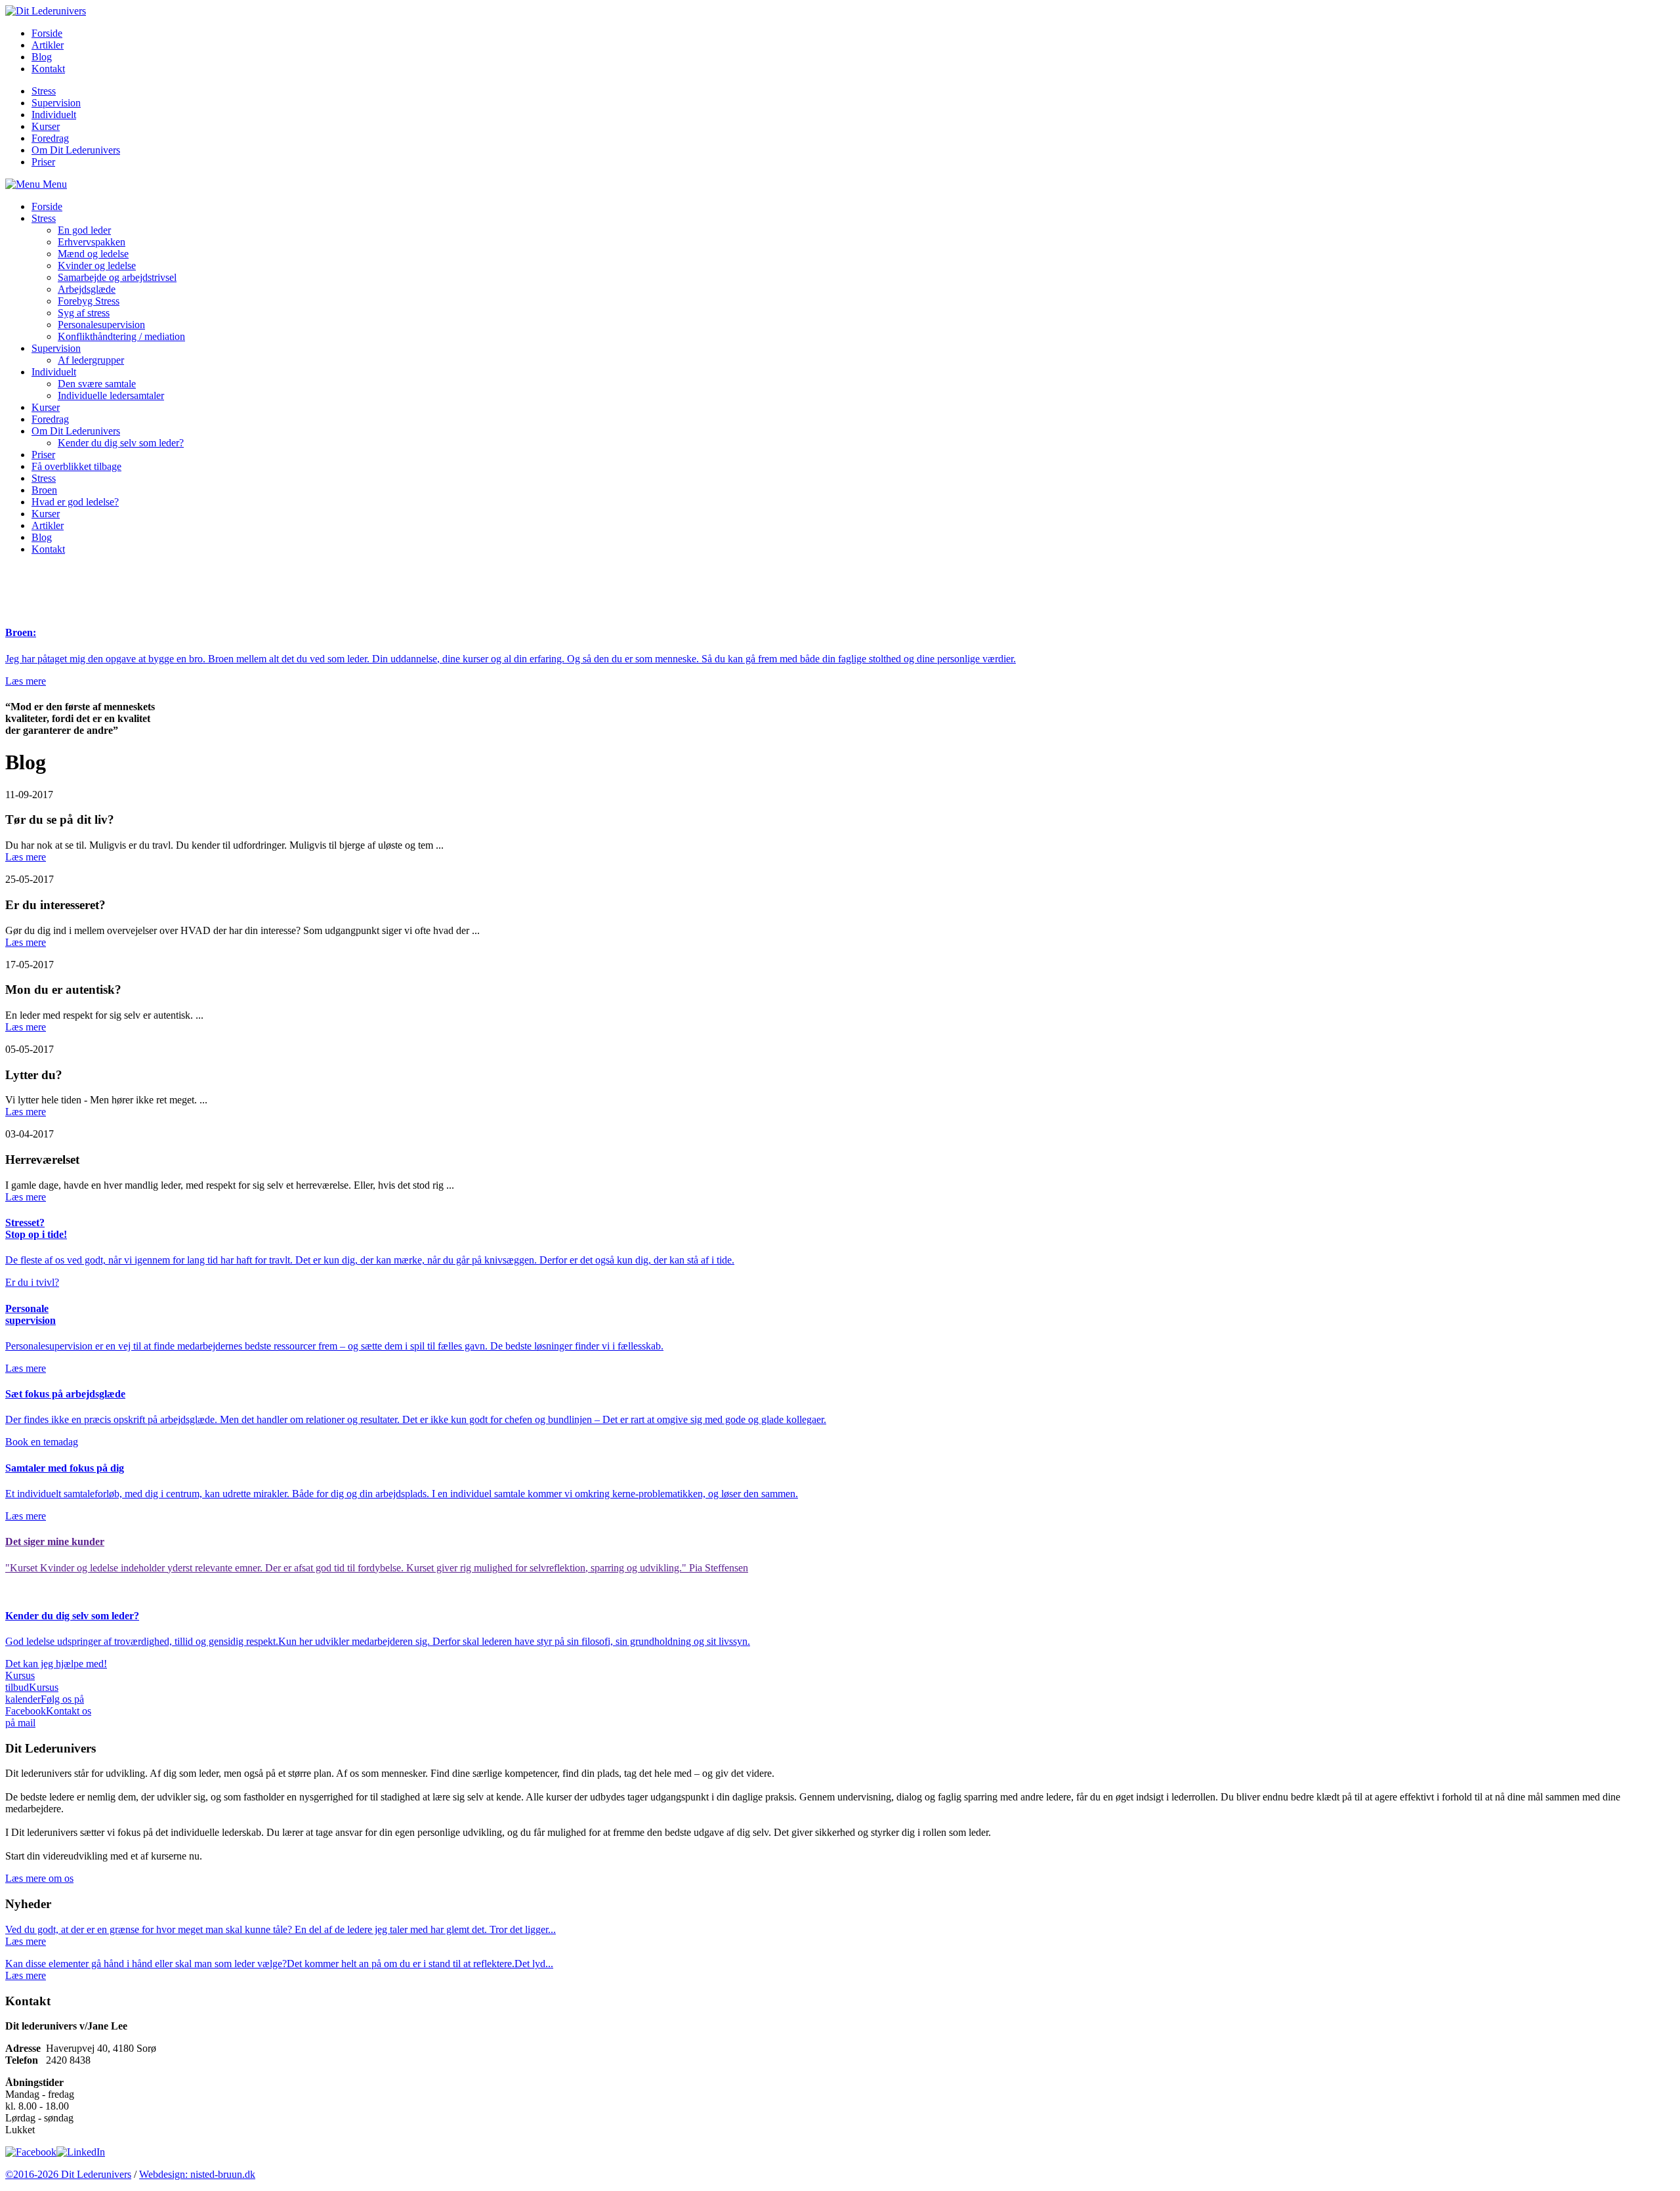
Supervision (56, 103)
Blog (42, 57)
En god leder (84, 230)
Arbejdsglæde (87, 289)
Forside (47, 33)
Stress (44, 91)
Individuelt (54, 115)
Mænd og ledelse (93, 254)
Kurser (46, 126)
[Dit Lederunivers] (46, 11)
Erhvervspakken (92, 242)
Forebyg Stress (89, 301)
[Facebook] (31, 2152)
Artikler (48, 45)
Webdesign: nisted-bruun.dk (197, 2174)
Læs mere (26, 857)
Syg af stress (84, 313)
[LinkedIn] (81, 2152)
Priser (43, 162)
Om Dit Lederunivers (76, 150)
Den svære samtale (97, 384)
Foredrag (50, 138)
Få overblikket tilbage (76, 466)
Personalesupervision (101, 325)
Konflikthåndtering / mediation (121, 336)
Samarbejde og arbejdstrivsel (117, 277)
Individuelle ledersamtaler (111, 395)
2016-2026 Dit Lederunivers (68, 2174)
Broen (44, 490)
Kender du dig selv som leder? (121, 443)
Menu (53, 184)
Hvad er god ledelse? (75, 502)
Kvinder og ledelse (97, 266)
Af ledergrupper (91, 360)
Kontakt (48, 69)
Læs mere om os (39, 1878)
